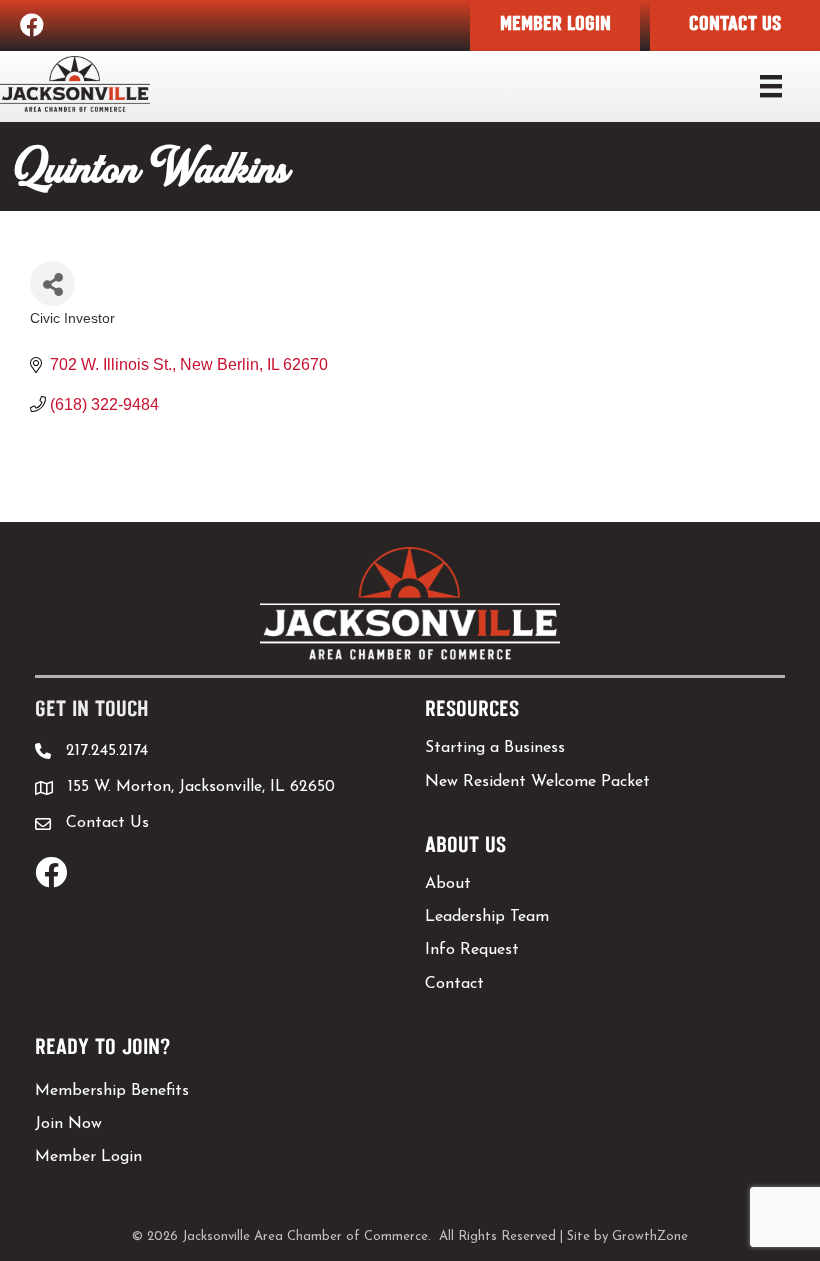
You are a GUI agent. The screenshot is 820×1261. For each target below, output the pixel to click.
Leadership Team (487, 917)
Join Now (68, 1124)
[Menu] (771, 86)
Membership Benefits (112, 1091)
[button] (555, 25)
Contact (454, 984)
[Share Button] (52, 283)
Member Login (88, 1157)
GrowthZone (650, 1236)
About (448, 884)
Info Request (472, 950)
